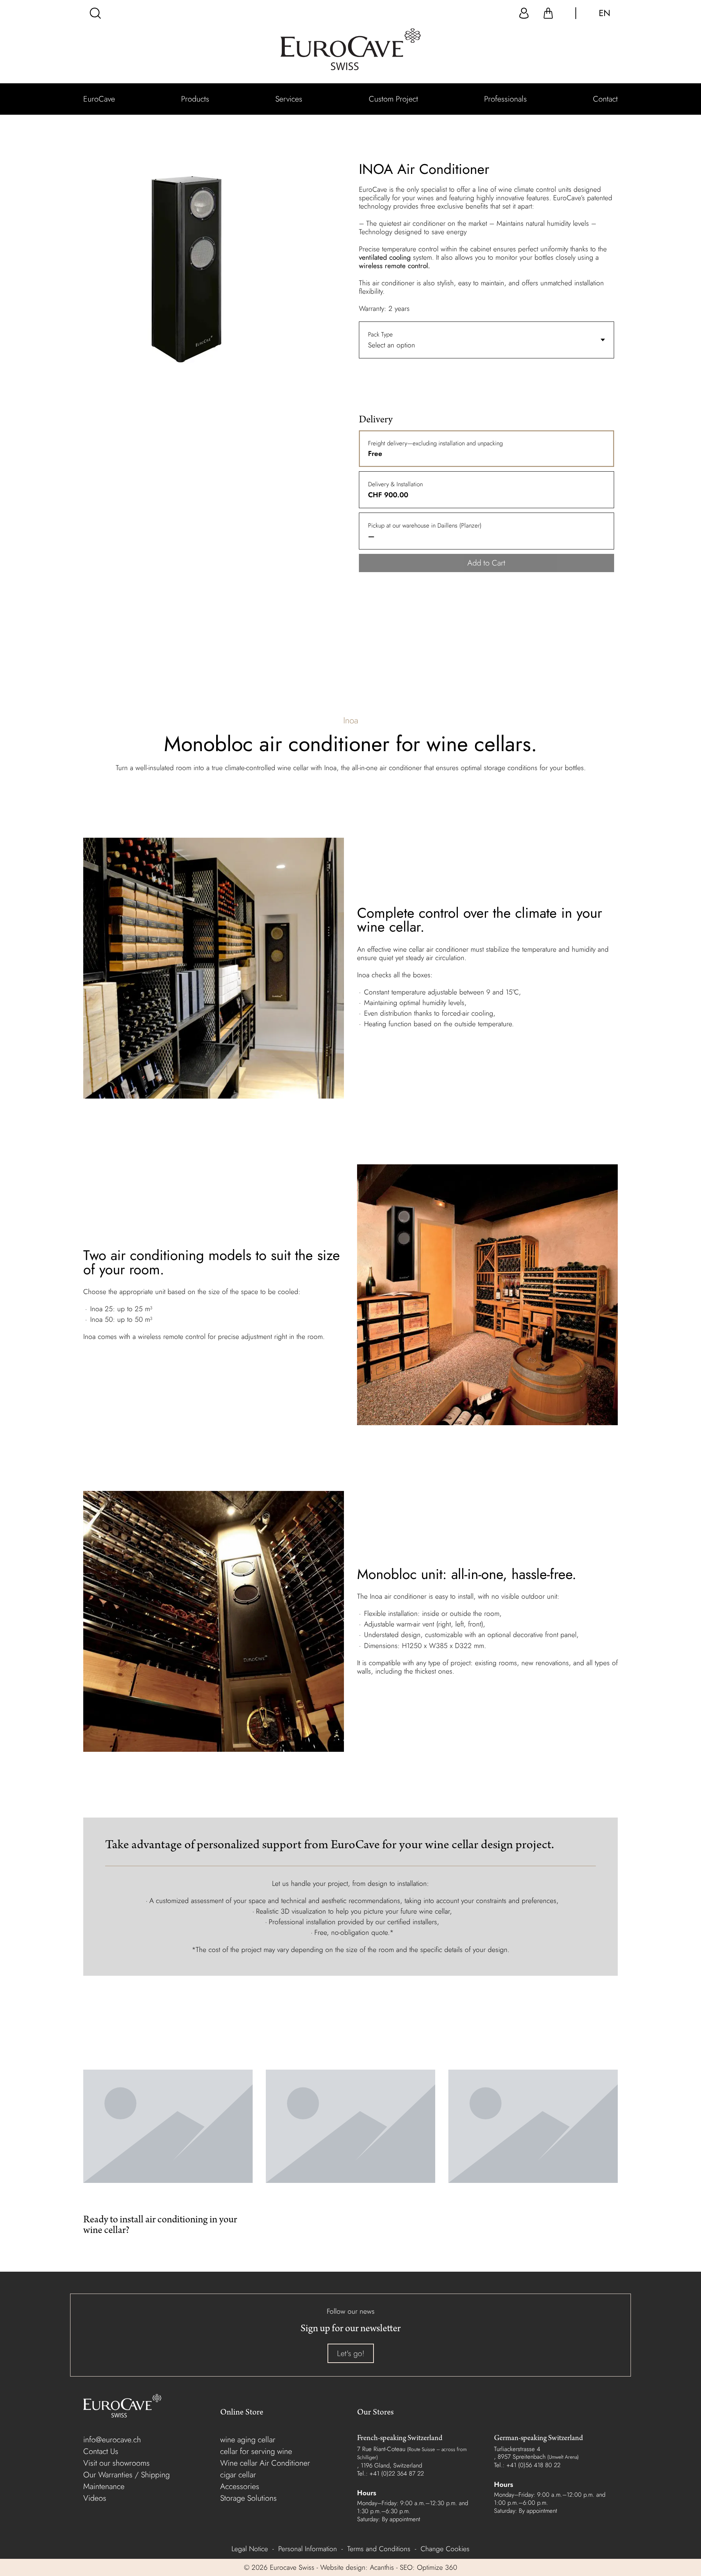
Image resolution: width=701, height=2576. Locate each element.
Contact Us (101, 2451)
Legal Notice (250, 2549)
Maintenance (104, 2486)
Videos (95, 2498)
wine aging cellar (248, 2440)
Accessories (240, 2486)
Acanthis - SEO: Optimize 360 (413, 2567)
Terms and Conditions (379, 2549)
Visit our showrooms (116, 2463)
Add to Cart (486, 563)
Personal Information (308, 2549)
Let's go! (351, 2353)
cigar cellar (238, 2475)
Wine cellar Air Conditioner (265, 2463)
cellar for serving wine (256, 2451)
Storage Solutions (248, 2498)
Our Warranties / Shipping (127, 2475)
